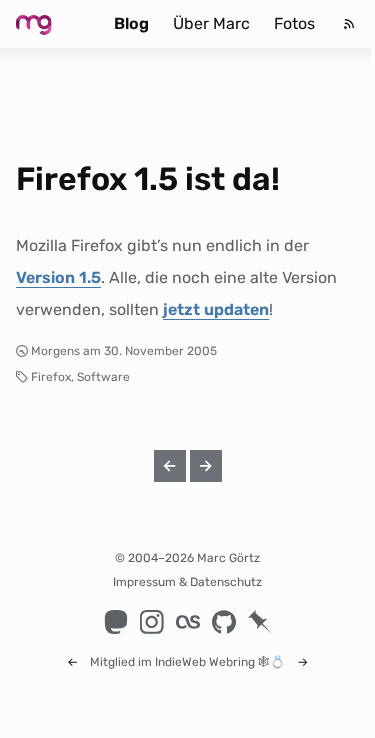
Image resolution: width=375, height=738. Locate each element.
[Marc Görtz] (49, 24)
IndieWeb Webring (205, 662)
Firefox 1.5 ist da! (148, 179)
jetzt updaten (216, 309)
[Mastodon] (116, 622)
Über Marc (211, 23)
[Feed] (349, 24)
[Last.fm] (188, 622)
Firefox (51, 377)
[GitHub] (224, 622)
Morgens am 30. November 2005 (124, 351)
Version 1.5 (58, 277)
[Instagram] (152, 622)
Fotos (294, 23)
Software (103, 377)
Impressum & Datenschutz (187, 582)
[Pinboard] (260, 622)
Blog (131, 23)
